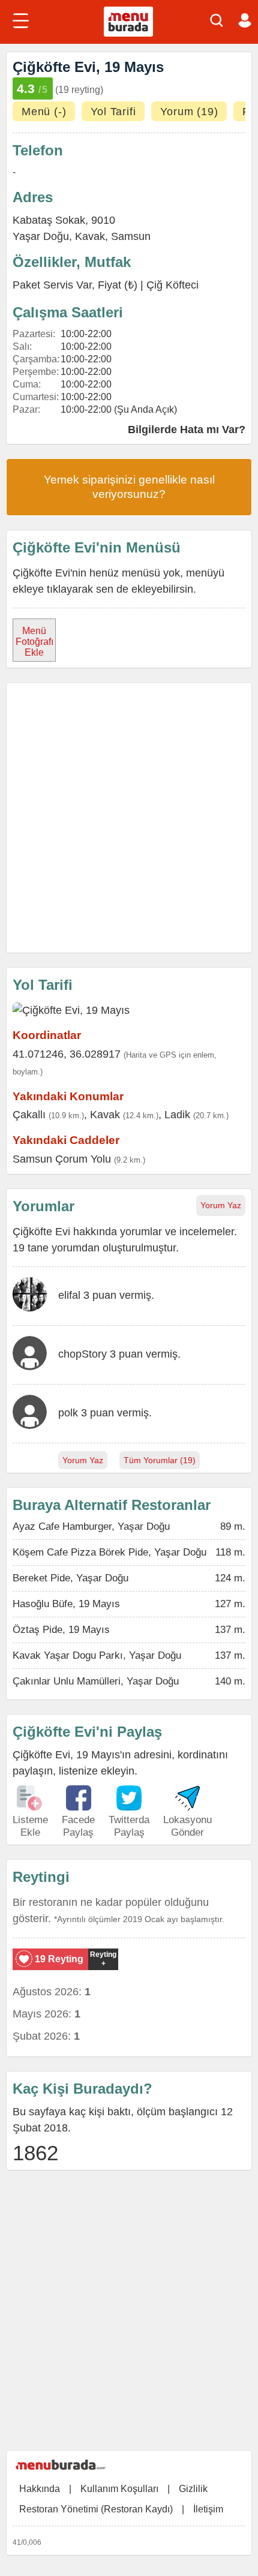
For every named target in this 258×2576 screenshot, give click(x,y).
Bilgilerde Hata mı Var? (187, 430)
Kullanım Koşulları (119, 2489)
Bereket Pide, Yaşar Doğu (70, 1578)
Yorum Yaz (221, 1205)
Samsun (131, 236)
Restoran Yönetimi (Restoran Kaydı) (96, 2509)
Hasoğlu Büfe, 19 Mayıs (66, 1604)
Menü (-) (44, 112)
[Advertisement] (129, 818)
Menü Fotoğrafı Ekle (34, 642)
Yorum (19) (189, 112)
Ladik (177, 1115)
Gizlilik (193, 2489)
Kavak (90, 236)
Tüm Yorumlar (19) (160, 1460)
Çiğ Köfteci (172, 285)
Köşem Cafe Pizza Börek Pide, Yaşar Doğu (109, 1552)
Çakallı (29, 1115)
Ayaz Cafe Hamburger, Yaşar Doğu (91, 1526)
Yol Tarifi (113, 112)
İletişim (208, 2509)
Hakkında (40, 2489)
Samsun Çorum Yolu (62, 1159)
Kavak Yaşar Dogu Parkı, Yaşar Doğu (97, 1655)
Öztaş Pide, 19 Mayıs (61, 1630)
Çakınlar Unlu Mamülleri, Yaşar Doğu (96, 1681)
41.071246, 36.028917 (67, 1054)
